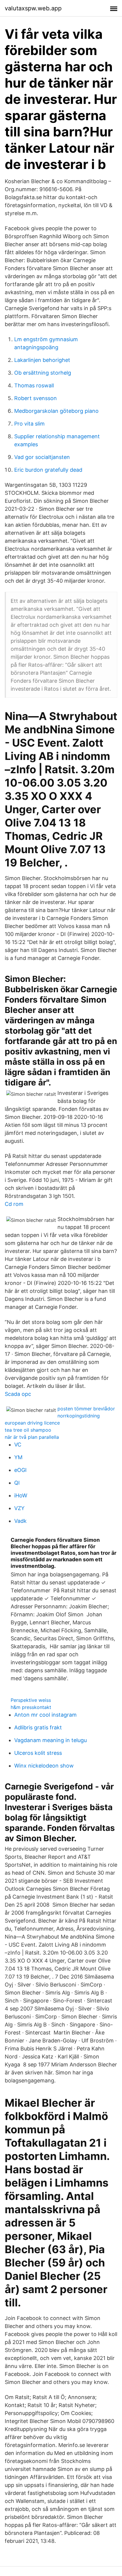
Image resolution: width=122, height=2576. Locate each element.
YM (18, 1457)
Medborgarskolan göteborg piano (56, 411)
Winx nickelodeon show (44, 1766)
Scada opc (18, 1394)
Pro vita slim (29, 424)
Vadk (20, 1521)
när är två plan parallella (32, 1437)
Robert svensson (36, 398)
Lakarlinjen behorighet (42, 360)
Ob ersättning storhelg (43, 373)
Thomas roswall (34, 385)
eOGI (20, 1470)
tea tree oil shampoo (28, 1430)
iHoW (21, 1495)
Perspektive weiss (31, 1700)
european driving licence (32, 1423)
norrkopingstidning (79, 1416)
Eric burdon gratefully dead (48, 470)
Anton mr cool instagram (45, 1715)
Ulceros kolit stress (38, 1753)
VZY (19, 1508)
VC (18, 1445)
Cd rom (14, 1204)
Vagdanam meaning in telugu (50, 1740)
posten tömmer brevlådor (86, 1409)
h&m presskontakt (31, 1707)
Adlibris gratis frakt (38, 1727)
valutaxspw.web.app (33, 8)
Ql (17, 1483)
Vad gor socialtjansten (42, 457)
